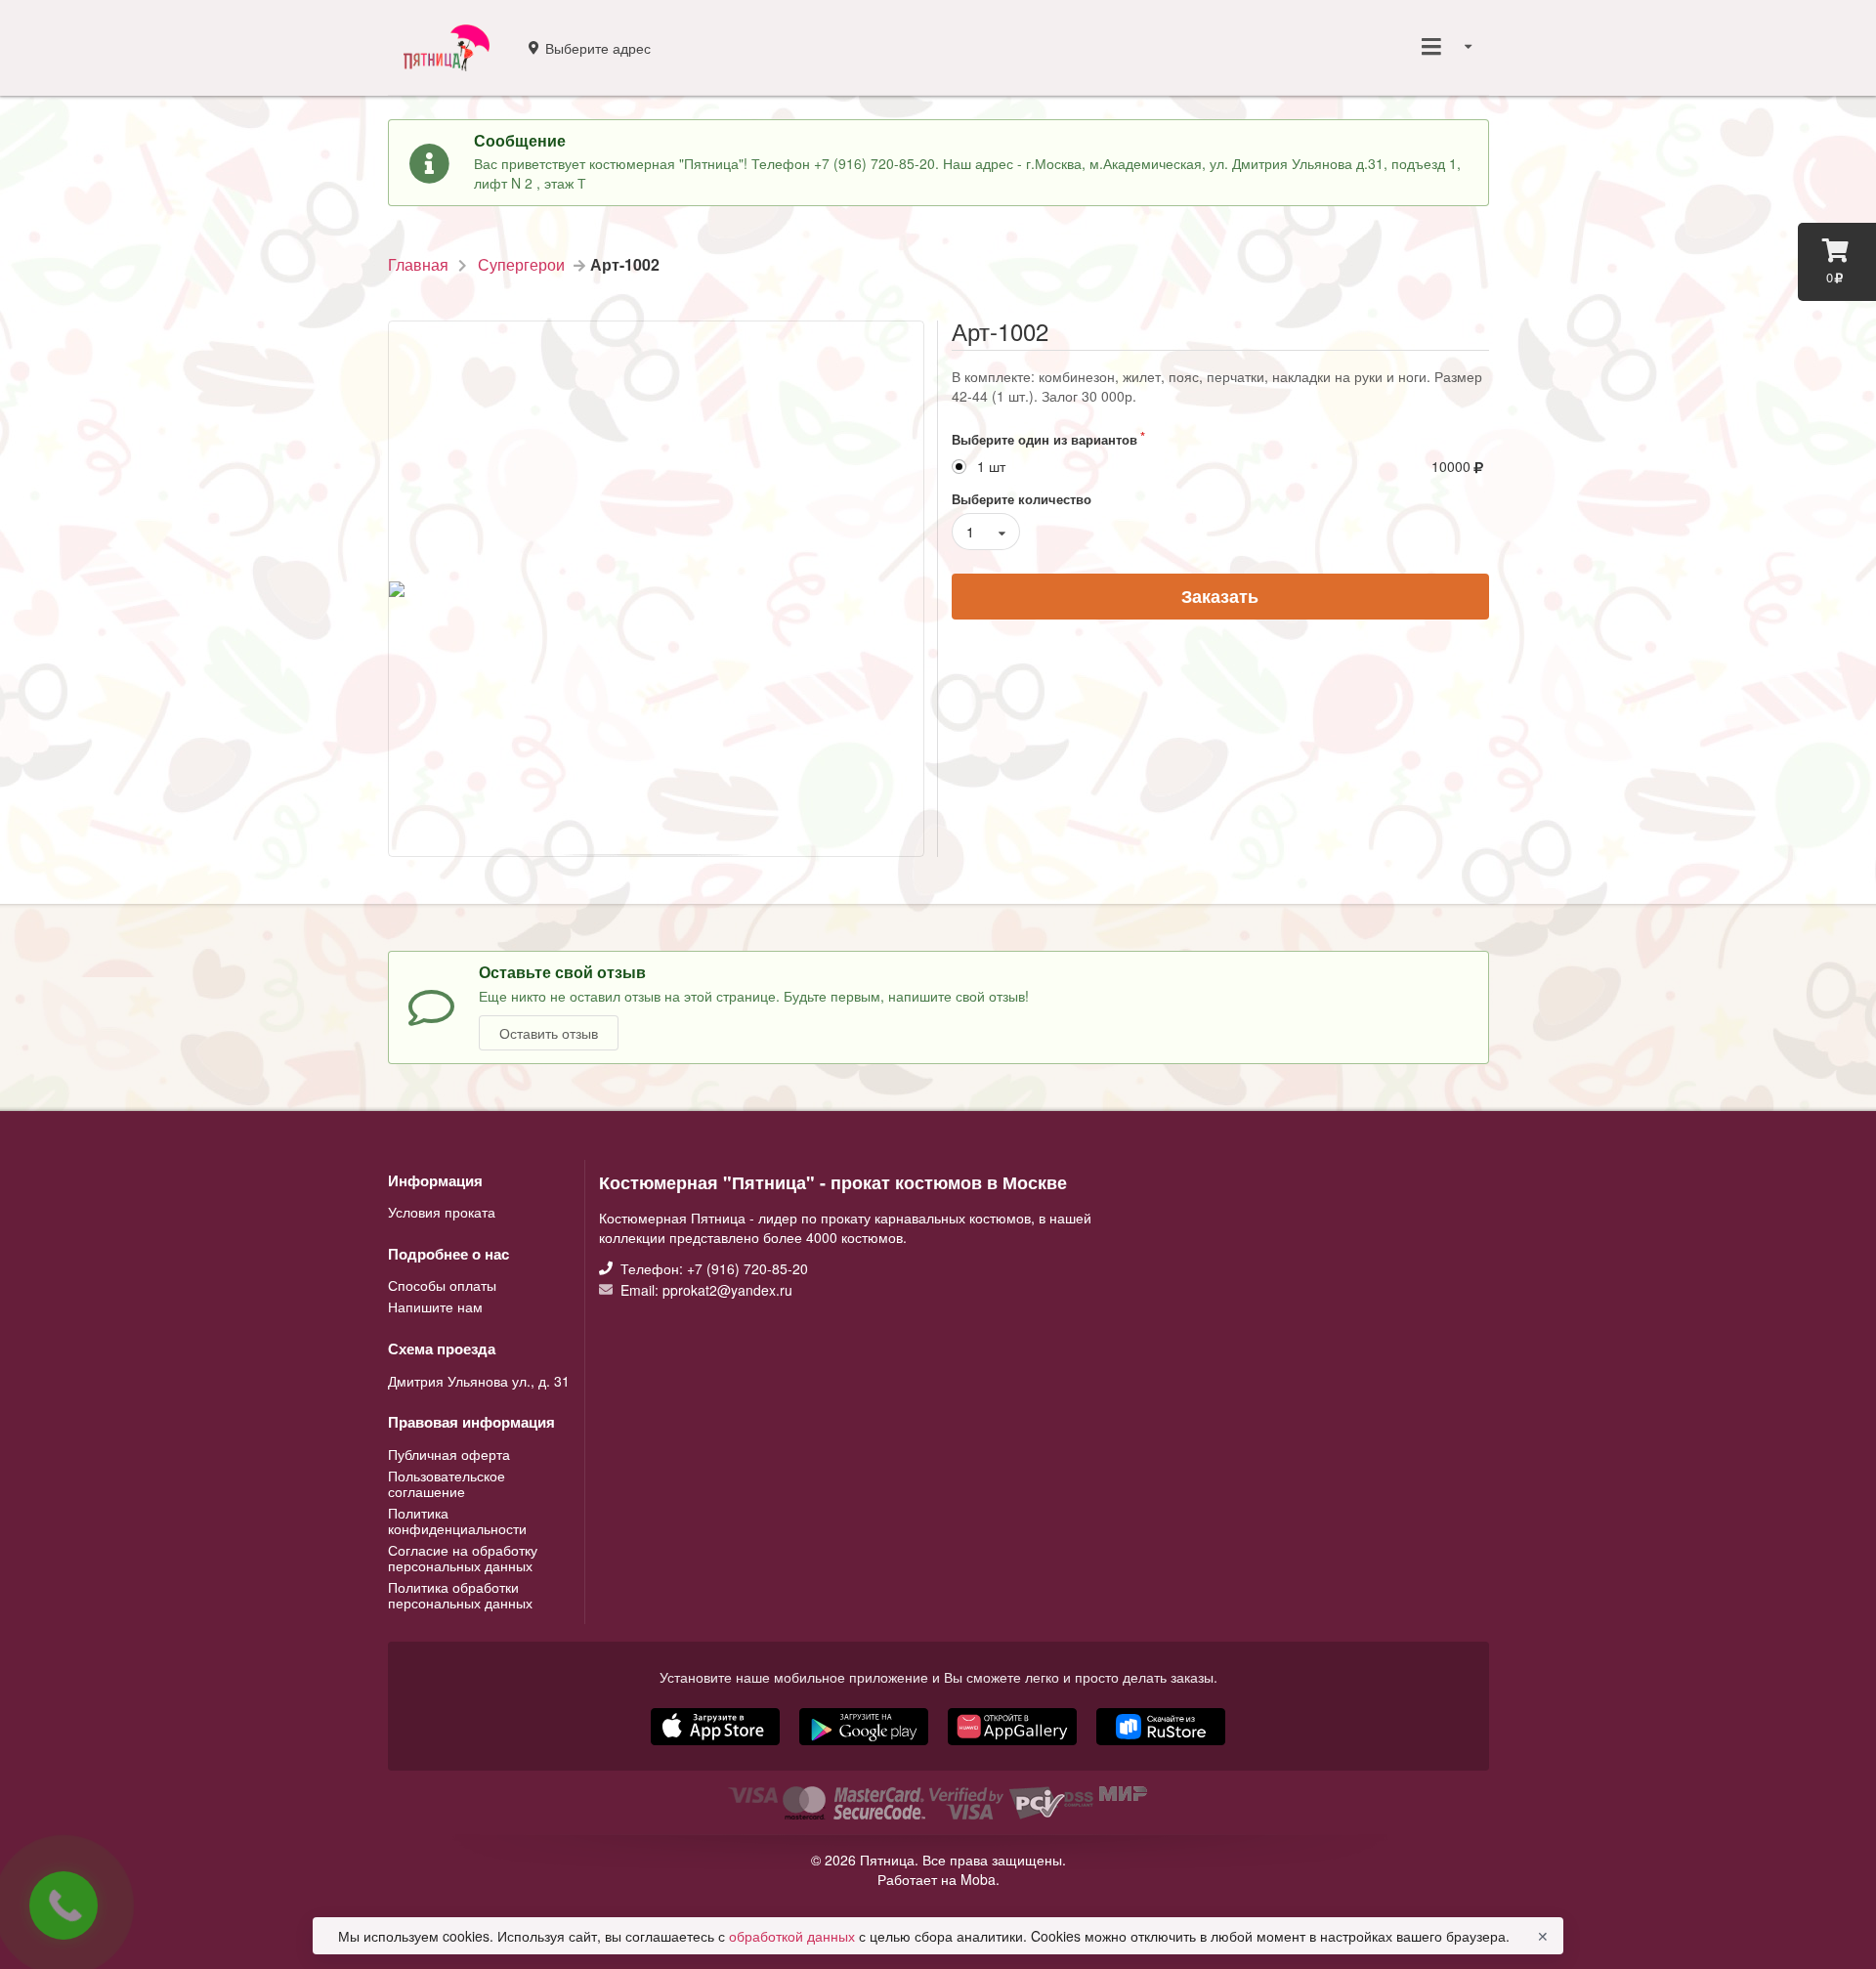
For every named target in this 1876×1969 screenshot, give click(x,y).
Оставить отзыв (549, 1033)
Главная (418, 265)
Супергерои (521, 265)
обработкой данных (794, 1936)
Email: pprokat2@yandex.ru (704, 1289)
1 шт (991, 467)
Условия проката (442, 1212)
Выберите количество (1022, 499)
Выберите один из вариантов (1045, 439)
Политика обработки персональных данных (460, 1594)
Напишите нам (435, 1306)
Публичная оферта (449, 1455)
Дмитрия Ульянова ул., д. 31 (479, 1381)
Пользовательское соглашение (447, 1483)
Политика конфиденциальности (457, 1520)
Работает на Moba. (938, 1879)
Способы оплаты (442, 1286)
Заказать (1220, 596)
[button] (1014, 1747)
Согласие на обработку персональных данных (463, 1558)
